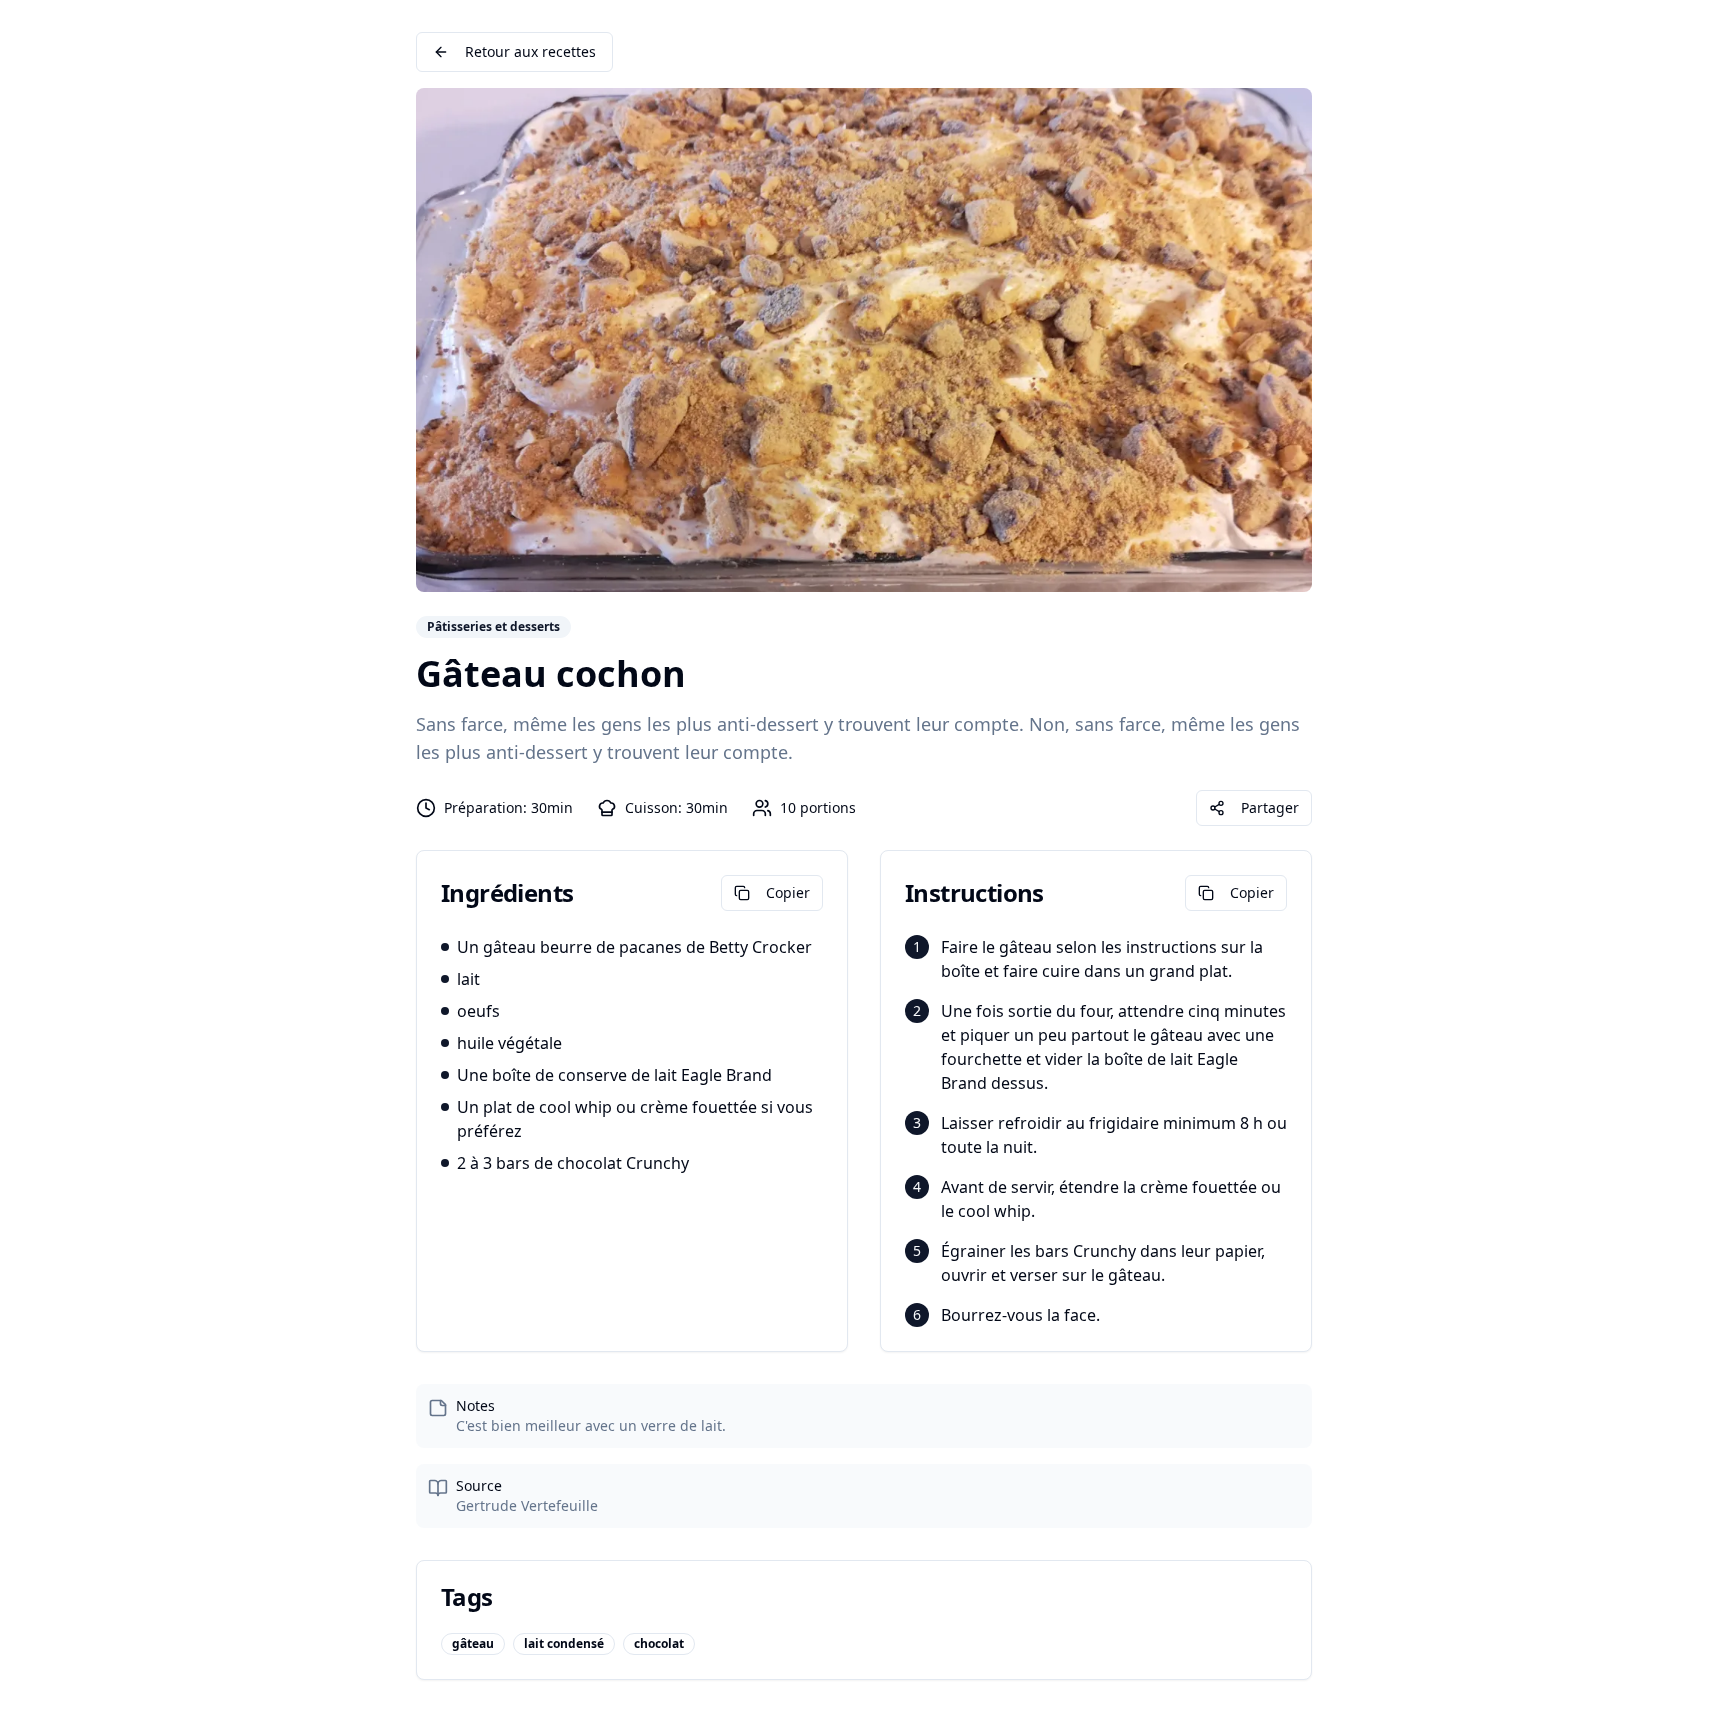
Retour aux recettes (530, 51)
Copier (788, 892)
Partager (1270, 807)
